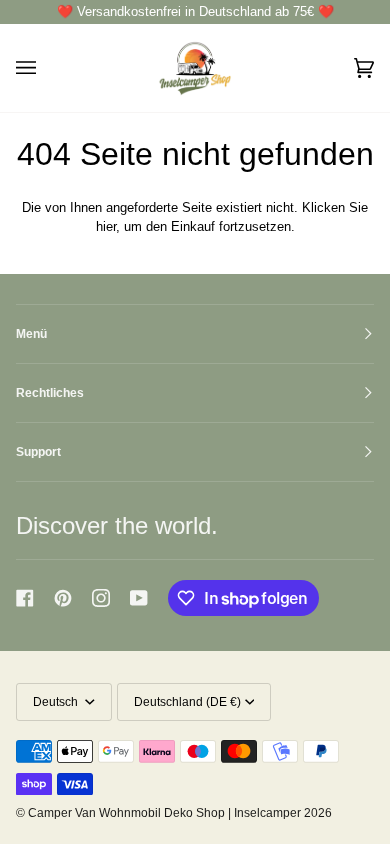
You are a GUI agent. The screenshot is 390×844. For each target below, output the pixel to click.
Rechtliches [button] (50, 393)
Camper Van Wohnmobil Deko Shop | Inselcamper (164, 813)
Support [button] (38, 452)
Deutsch (57, 702)
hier (106, 226)
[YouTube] (139, 598)
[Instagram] (101, 598)
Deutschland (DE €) (187, 702)
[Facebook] (25, 598)
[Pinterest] (63, 598)
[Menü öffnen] (46, 68)
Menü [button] (31, 334)
